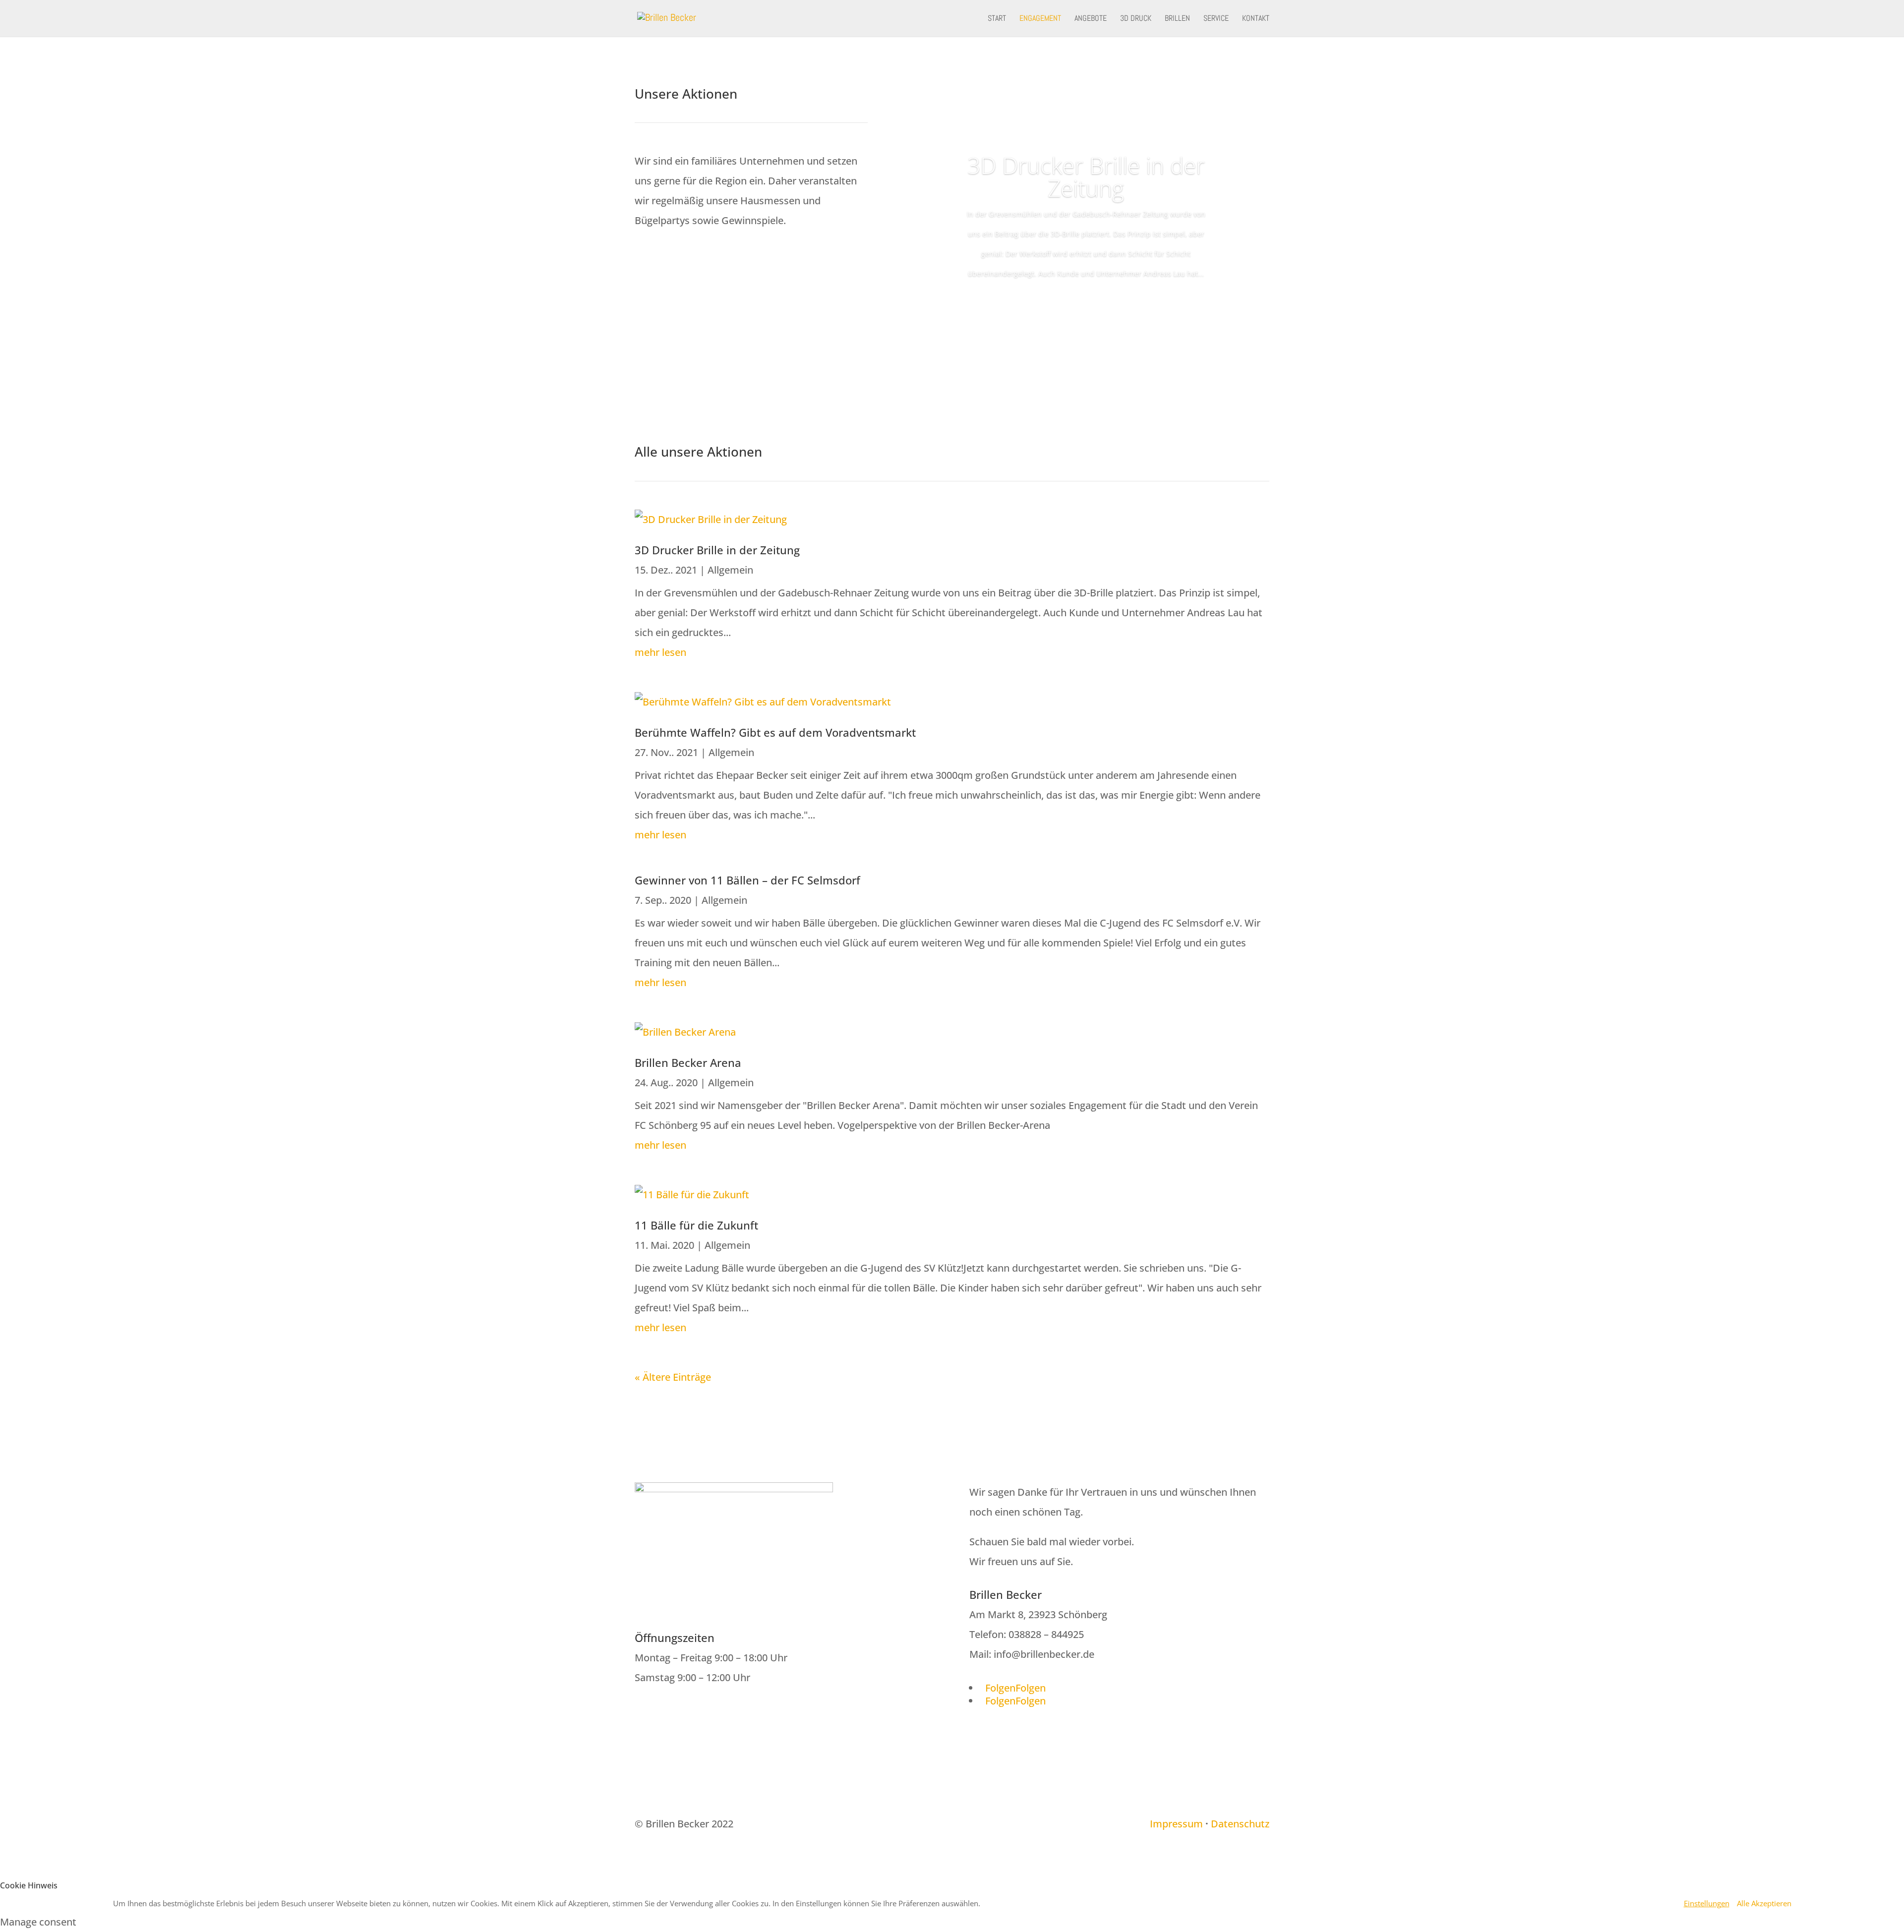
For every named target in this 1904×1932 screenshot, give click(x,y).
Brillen (1177, 19)
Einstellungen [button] (1707, 1903)
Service (1216, 19)
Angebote (1091, 19)
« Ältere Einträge (673, 1377)
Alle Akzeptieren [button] (1764, 1903)
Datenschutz (1240, 1824)
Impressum (1176, 1824)
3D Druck (1136, 19)
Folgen (1031, 1688)
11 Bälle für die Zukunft (696, 1225)
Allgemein (730, 570)
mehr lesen (660, 652)
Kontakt (1256, 19)
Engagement (1040, 19)
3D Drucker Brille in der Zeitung (1086, 176)
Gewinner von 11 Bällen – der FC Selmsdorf (747, 880)
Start (997, 19)
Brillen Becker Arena (688, 1062)
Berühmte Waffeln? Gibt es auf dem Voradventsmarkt (775, 732)
